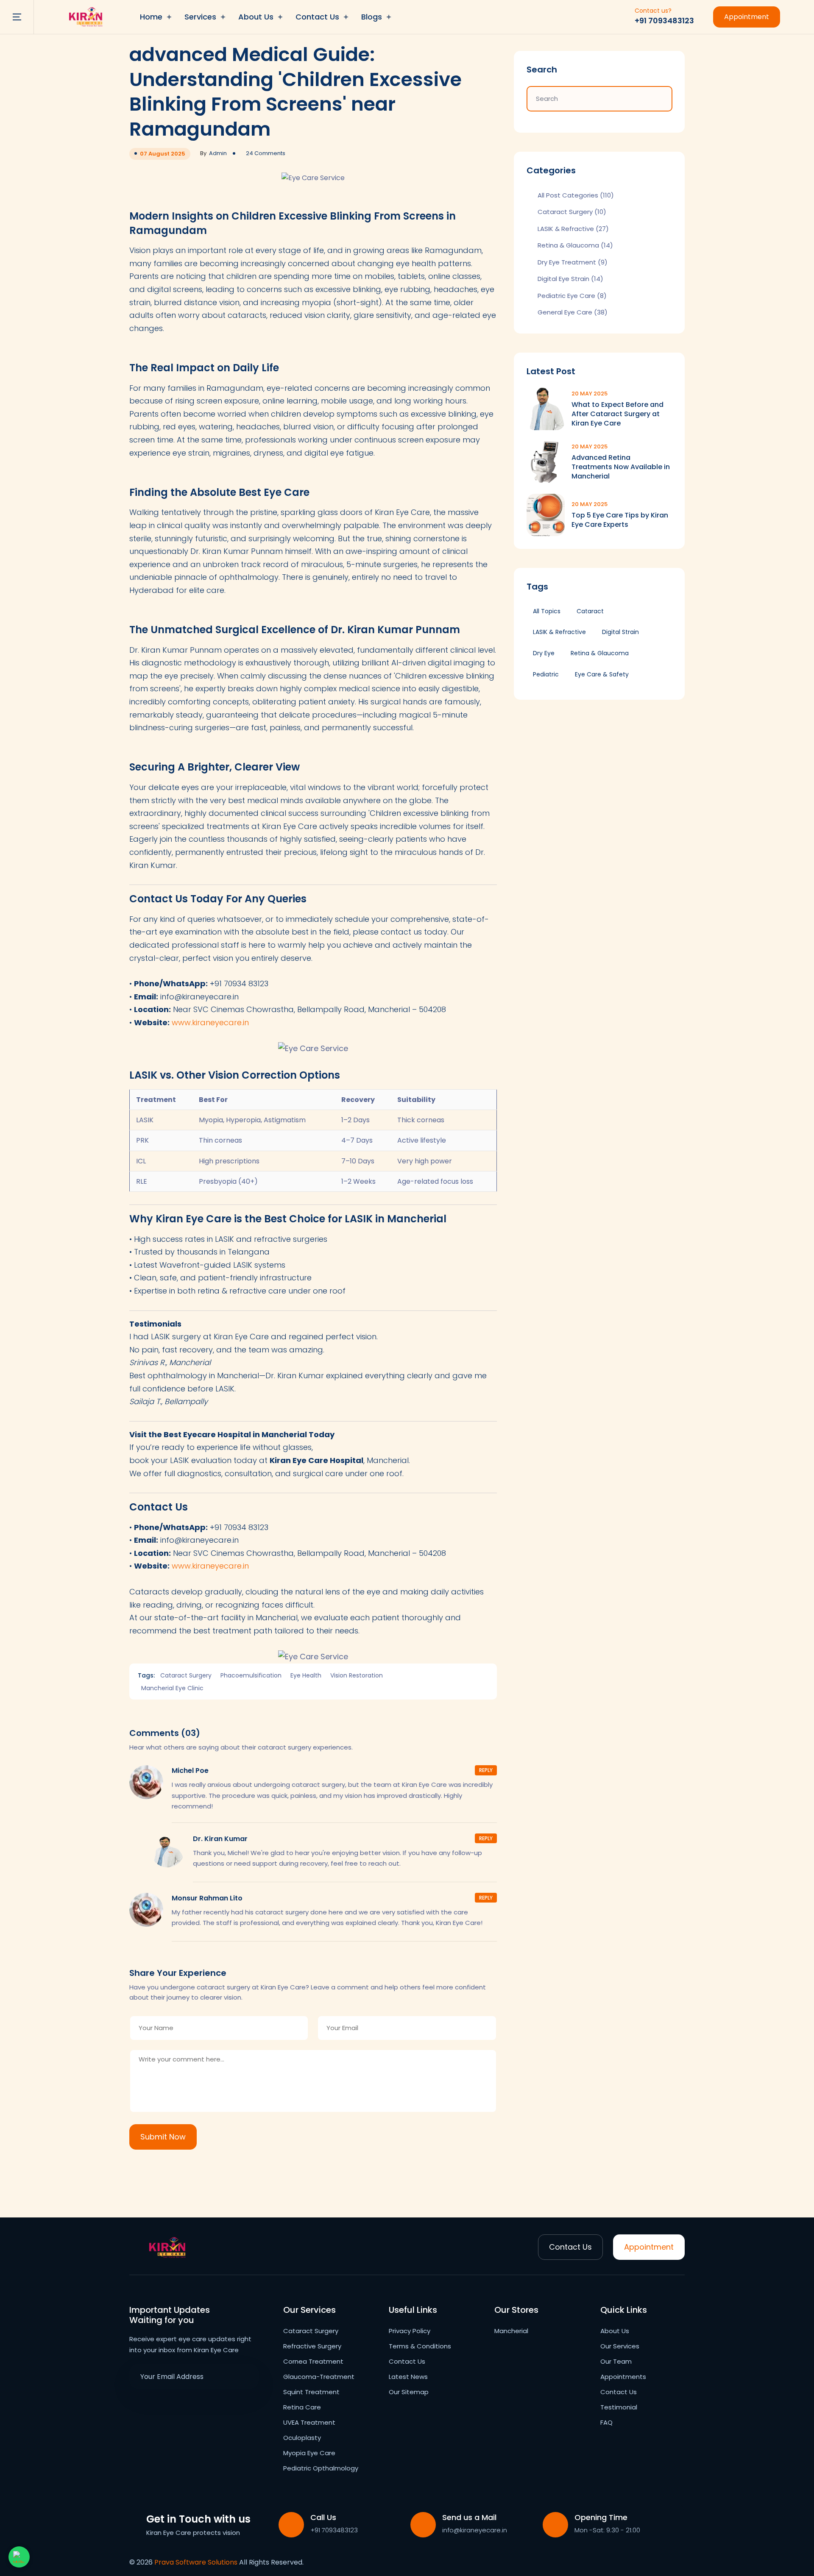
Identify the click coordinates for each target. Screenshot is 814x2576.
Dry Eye (544, 653)
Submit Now (163, 2137)
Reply (486, 1770)
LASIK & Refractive (573, 229)
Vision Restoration (357, 1675)
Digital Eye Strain (570, 279)
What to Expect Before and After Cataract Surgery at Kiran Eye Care (617, 414)
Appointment (747, 17)
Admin (218, 153)
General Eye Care (573, 313)
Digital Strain (620, 632)
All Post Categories (576, 195)
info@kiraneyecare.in (475, 2530)
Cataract (590, 611)
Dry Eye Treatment (573, 262)
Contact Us (570, 2247)
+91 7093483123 (664, 21)
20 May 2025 (590, 394)
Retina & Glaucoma (575, 246)
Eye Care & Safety (602, 674)
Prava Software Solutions (196, 2562)
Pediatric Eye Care (572, 296)
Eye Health (306, 1675)
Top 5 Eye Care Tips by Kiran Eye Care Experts (620, 520)
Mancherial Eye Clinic (172, 1688)
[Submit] (246, 2376)
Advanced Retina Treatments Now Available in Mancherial (621, 467)
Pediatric (546, 674)
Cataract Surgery (186, 1675)
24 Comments (266, 153)
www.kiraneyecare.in (210, 1022)
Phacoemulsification (251, 1675)
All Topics (547, 611)
